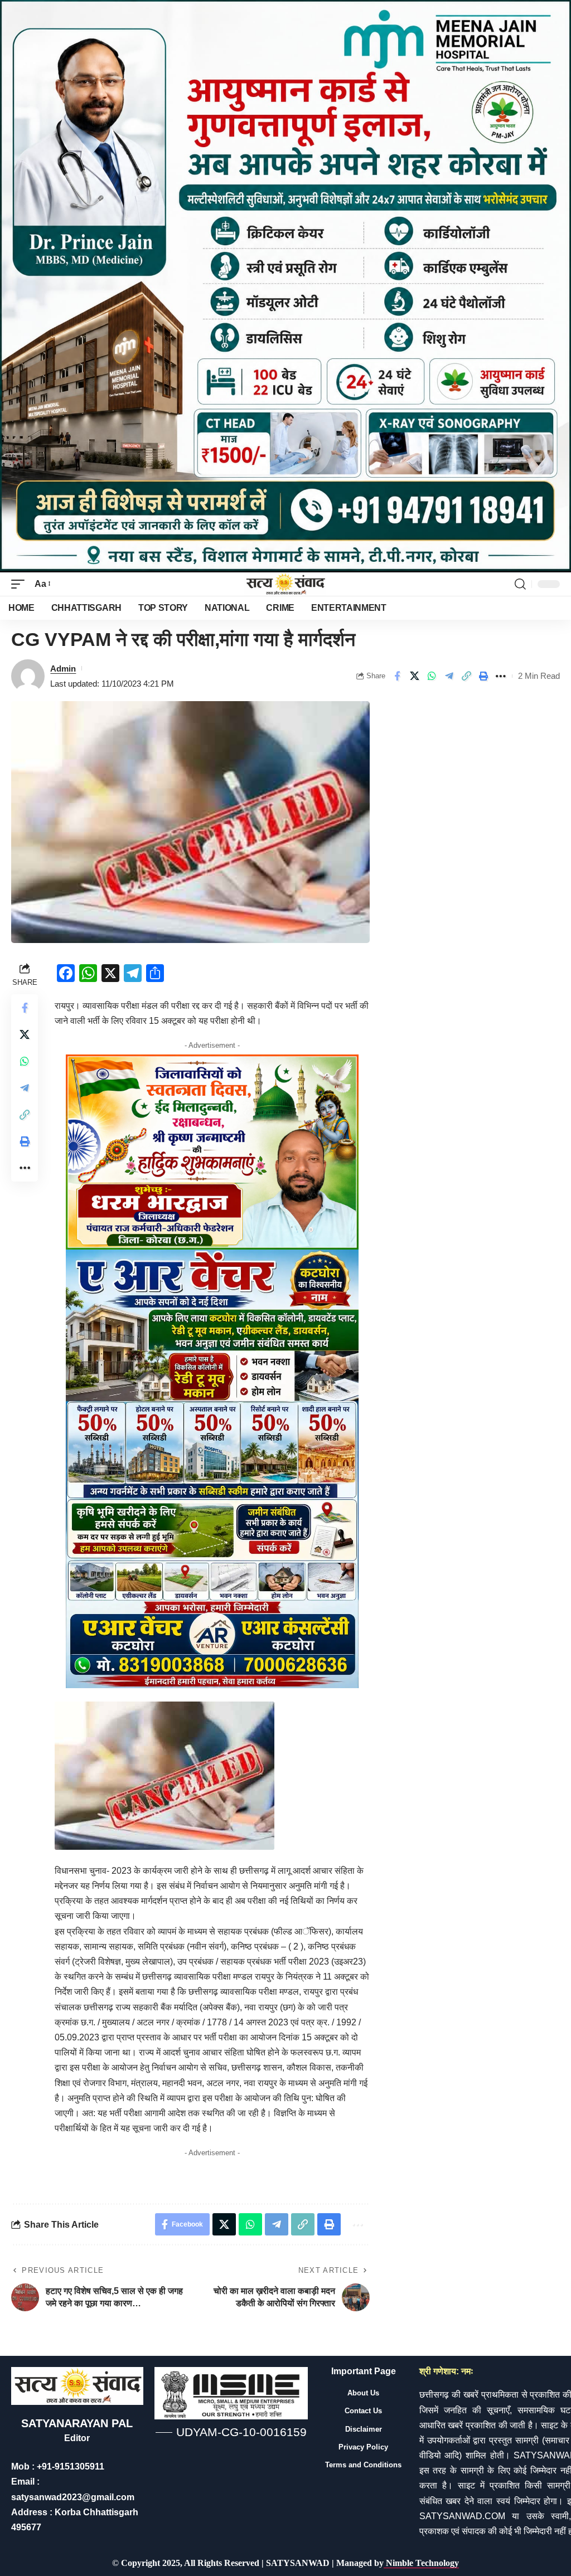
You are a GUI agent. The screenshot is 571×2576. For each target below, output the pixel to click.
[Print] (483, 676)
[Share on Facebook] (397, 676)
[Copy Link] (466, 676)
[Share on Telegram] (449, 676)
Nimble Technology (421, 2563)
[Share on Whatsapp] (432, 676)
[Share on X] (414, 676)
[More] (501, 676)
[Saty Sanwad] (285, 584)
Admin (63, 669)
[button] (21, 584)
